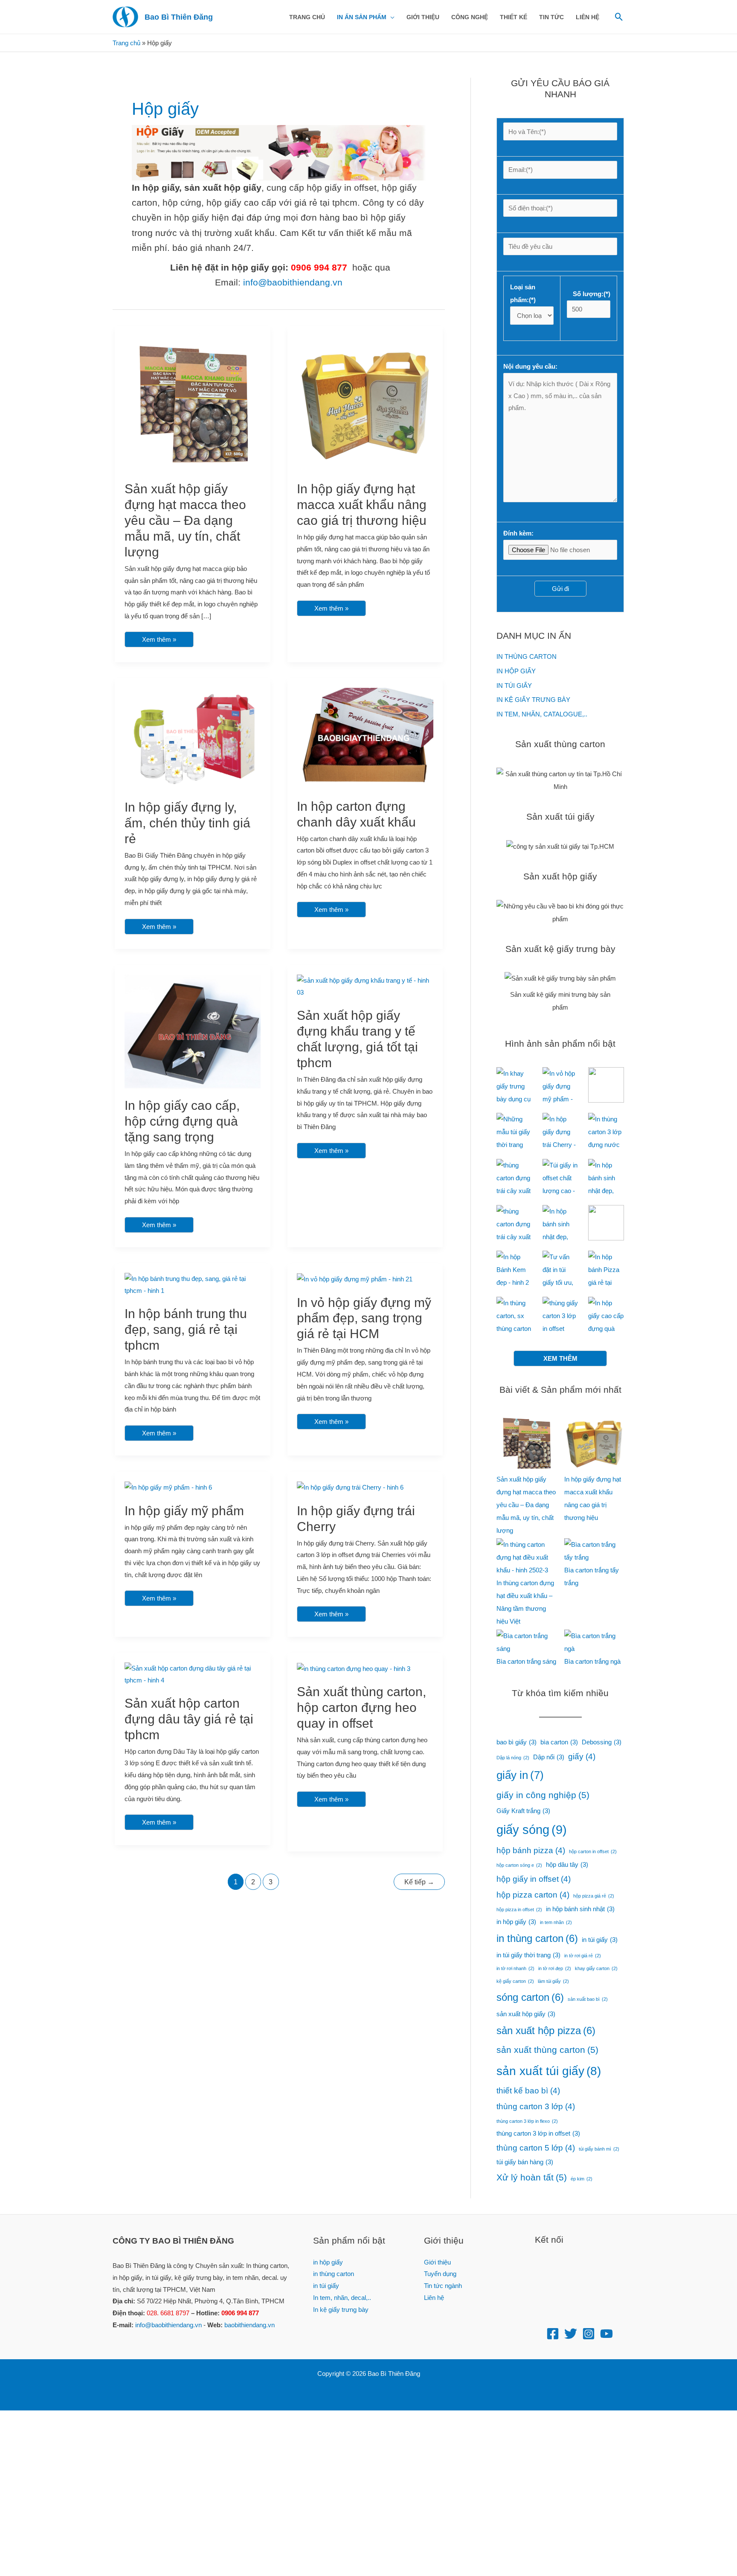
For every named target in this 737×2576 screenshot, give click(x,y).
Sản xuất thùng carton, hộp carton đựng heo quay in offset (361, 1707)
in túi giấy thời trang (528, 1955)
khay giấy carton (596, 1968)
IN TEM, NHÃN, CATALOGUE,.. (542, 714)
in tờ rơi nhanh (515, 1968)
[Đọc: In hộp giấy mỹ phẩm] (168, 1487)
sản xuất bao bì (588, 1999)
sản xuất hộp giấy (526, 2014)
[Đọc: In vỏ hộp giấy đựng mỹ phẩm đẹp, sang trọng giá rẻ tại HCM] (355, 1279)
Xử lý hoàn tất (532, 2177)
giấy (582, 1757)
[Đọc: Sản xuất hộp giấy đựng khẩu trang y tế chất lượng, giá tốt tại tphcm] (365, 986)
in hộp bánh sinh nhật (580, 1909)
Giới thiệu (437, 2262)
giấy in (520, 1775)
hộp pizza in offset (519, 1909)
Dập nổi (549, 1757)
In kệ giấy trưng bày (341, 2310)
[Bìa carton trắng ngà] (594, 1642)
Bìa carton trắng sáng (526, 1661)
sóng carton (530, 1997)
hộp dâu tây (567, 1864)
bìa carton (559, 1742)
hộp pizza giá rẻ (594, 1896)
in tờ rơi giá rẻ (583, 1956)
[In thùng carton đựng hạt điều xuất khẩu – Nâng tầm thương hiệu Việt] (526, 1557)
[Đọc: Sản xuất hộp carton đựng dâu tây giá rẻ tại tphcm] (193, 1674)
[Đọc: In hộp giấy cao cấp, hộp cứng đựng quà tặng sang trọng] (193, 1031)
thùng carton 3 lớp (536, 2106)
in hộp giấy (516, 1922)
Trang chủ (126, 43)
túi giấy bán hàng (525, 2162)
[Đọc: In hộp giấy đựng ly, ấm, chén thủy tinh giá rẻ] (193, 738)
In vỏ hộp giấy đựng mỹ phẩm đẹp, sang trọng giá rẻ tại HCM (364, 1318)
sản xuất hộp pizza (546, 2030)
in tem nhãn (556, 1922)
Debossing (602, 1742)
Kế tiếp (419, 1882)
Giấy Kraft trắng (523, 1811)
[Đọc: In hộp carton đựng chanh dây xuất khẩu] (365, 738)
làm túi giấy (553, 1981)
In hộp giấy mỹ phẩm (184, 1511)
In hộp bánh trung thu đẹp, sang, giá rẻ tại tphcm (186, 1329)
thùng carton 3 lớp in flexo (527, 2121)
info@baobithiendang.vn (293, 282)
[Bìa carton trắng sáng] (526, 1642)
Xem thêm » (159, 637)
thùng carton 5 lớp (536, 2148)
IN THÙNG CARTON (527, 656)
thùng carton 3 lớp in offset (538, 2133)
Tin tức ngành (443, 2286)
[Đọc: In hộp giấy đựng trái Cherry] (350, 1487)
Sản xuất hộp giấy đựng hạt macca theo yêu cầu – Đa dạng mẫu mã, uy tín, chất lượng (185, 520)
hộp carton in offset (593, 1851)
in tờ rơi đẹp (555, 1968)
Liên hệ (434, 2298)
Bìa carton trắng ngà (592, 1661)
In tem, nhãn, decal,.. (342, 2298)
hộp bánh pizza (531, 1850)
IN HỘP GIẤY (516, 671)
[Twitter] (571, 2334)
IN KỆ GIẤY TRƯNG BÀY (533, 700)
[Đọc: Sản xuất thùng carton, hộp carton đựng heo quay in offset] (354, 1668)
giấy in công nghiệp (543, 1795)
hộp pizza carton (533, 1895)
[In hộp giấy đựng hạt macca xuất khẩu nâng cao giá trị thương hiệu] (594, 1443)
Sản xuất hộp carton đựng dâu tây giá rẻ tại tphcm (189, 1719)
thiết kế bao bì (528, 2091)
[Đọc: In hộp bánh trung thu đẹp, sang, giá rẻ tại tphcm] (193, 1284)
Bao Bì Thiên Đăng (179, 17)
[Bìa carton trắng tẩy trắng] (594, 1551)
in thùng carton (537, 1938)
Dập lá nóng (513, 1758)
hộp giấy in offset (534, 1879)
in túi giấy (600, 1940)
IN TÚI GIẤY (514, 685)
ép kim (582, 2179)
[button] (390, 17)
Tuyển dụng (440, 2274)
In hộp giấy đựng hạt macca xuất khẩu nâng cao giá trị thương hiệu (362, 505)
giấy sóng (532, 1829)
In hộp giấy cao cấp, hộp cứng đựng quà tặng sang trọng (182, 1121)
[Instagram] (589, 2334)
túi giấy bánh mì (599, 2149)
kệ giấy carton (515, 1981)
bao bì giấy (516, 1742)
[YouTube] (606, 2334)
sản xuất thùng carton (547, 2050)
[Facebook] (553, 2334)
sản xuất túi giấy (549, 2071)
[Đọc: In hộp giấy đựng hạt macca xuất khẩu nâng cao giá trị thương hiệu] (365, 403)
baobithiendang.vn (250, 2325)
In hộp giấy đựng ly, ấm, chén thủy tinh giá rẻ (187, 823)
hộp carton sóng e (519, 1865)
